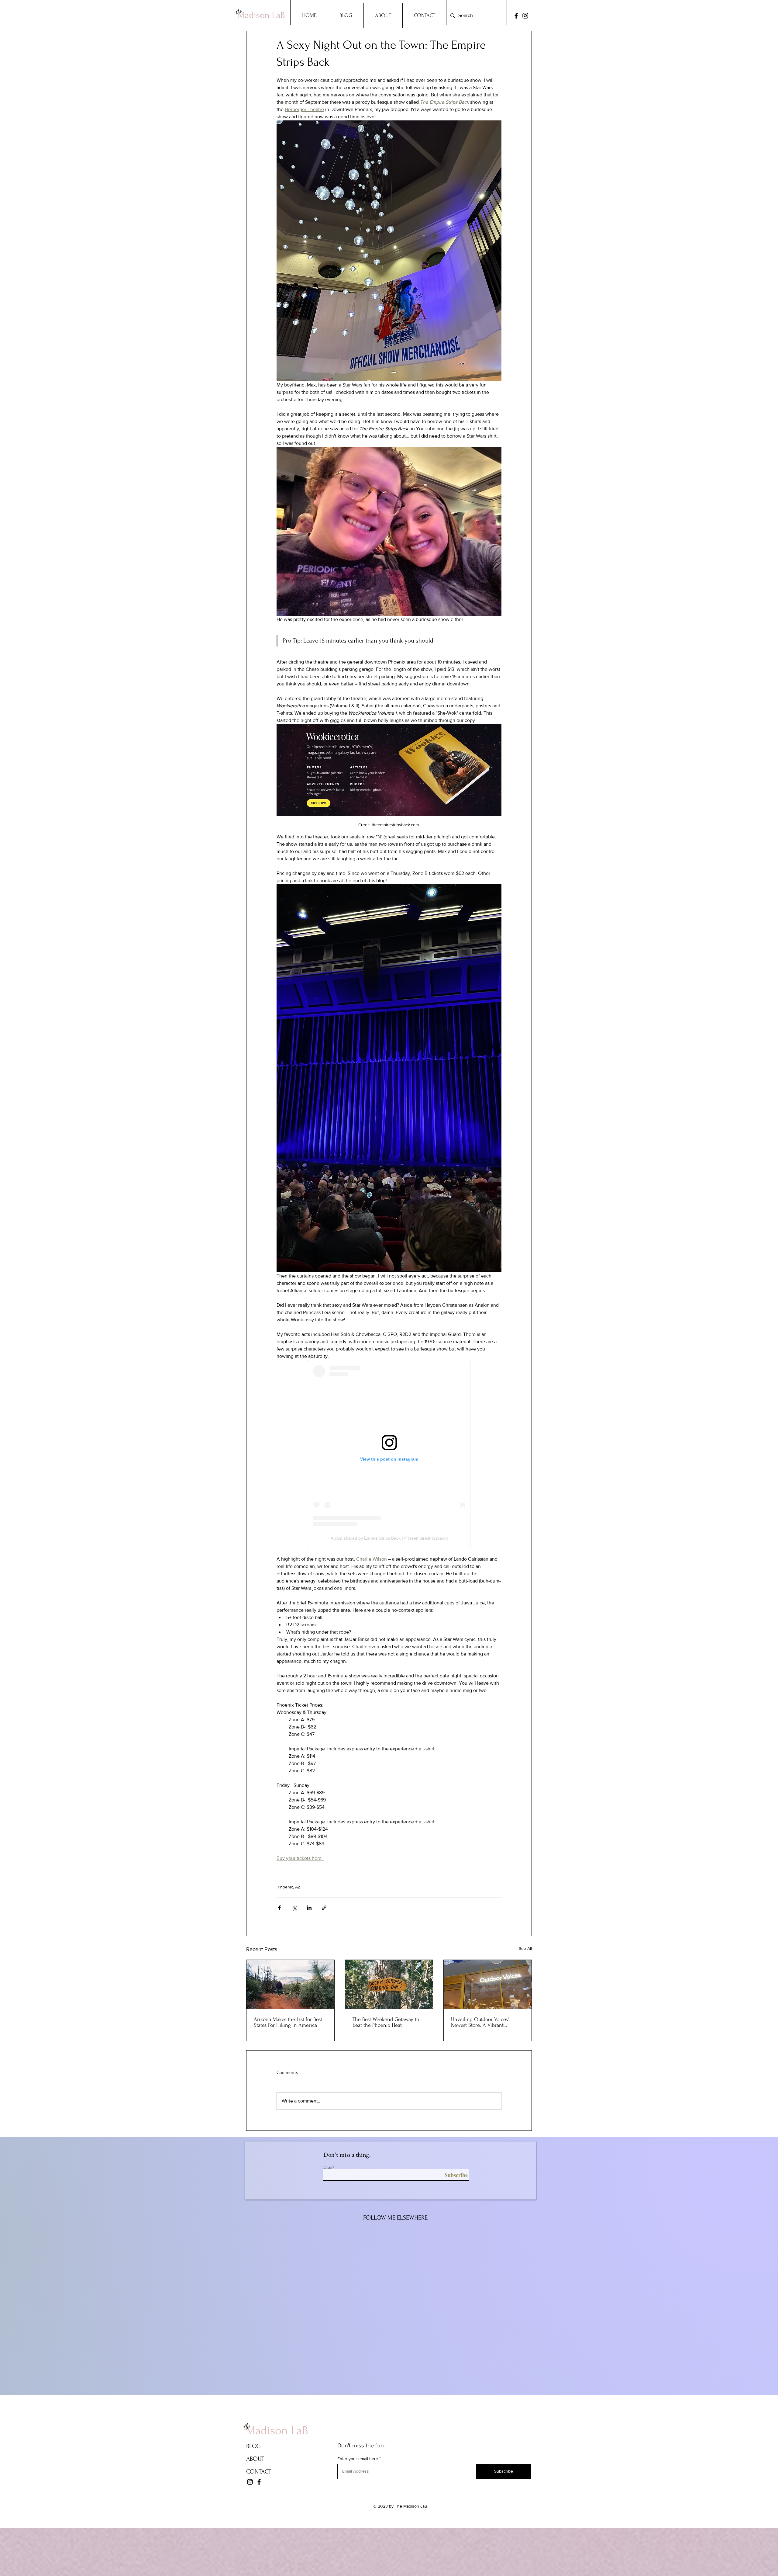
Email (327, 2167)
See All (525, 1948)
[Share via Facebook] (279, 1908)
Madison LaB (277, 2431)
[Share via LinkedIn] (309, 1908)
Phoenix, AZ (289, 1887)
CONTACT (259, 2472)
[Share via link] (324, 1908)
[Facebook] (516, 16)
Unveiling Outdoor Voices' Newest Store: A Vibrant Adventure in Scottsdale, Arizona (487, 2022)
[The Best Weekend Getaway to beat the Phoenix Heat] (389, 1985)
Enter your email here (358, 2459)
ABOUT (255, 2459)
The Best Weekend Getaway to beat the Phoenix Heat (386, 2022)
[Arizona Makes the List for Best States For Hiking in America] (290, 1985)
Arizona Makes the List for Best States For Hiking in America (288, 2022)
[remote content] (389, 1454)
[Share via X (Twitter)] (294, 1908)
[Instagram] (525, 16)
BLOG (253, 2446)
